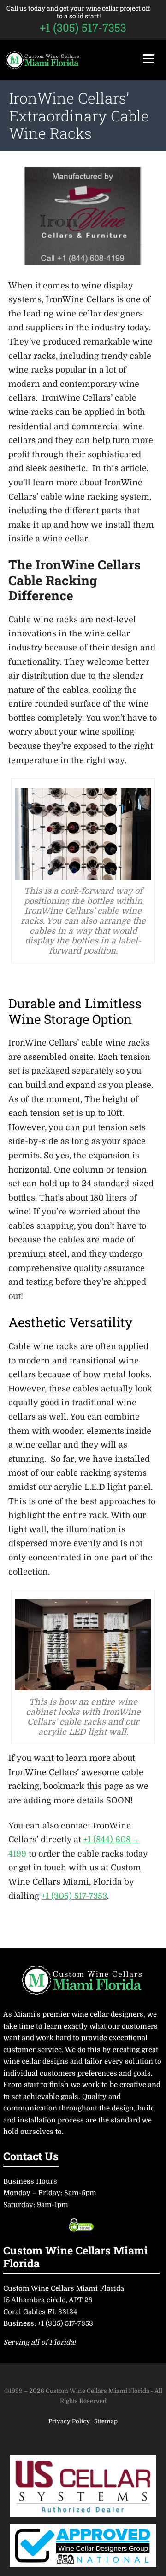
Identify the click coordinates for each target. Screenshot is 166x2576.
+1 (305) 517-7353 (83, 28)
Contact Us (31, 2156)
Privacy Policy (70, 2421)
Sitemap (106, 2421)
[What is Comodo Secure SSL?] (81, 2225)
